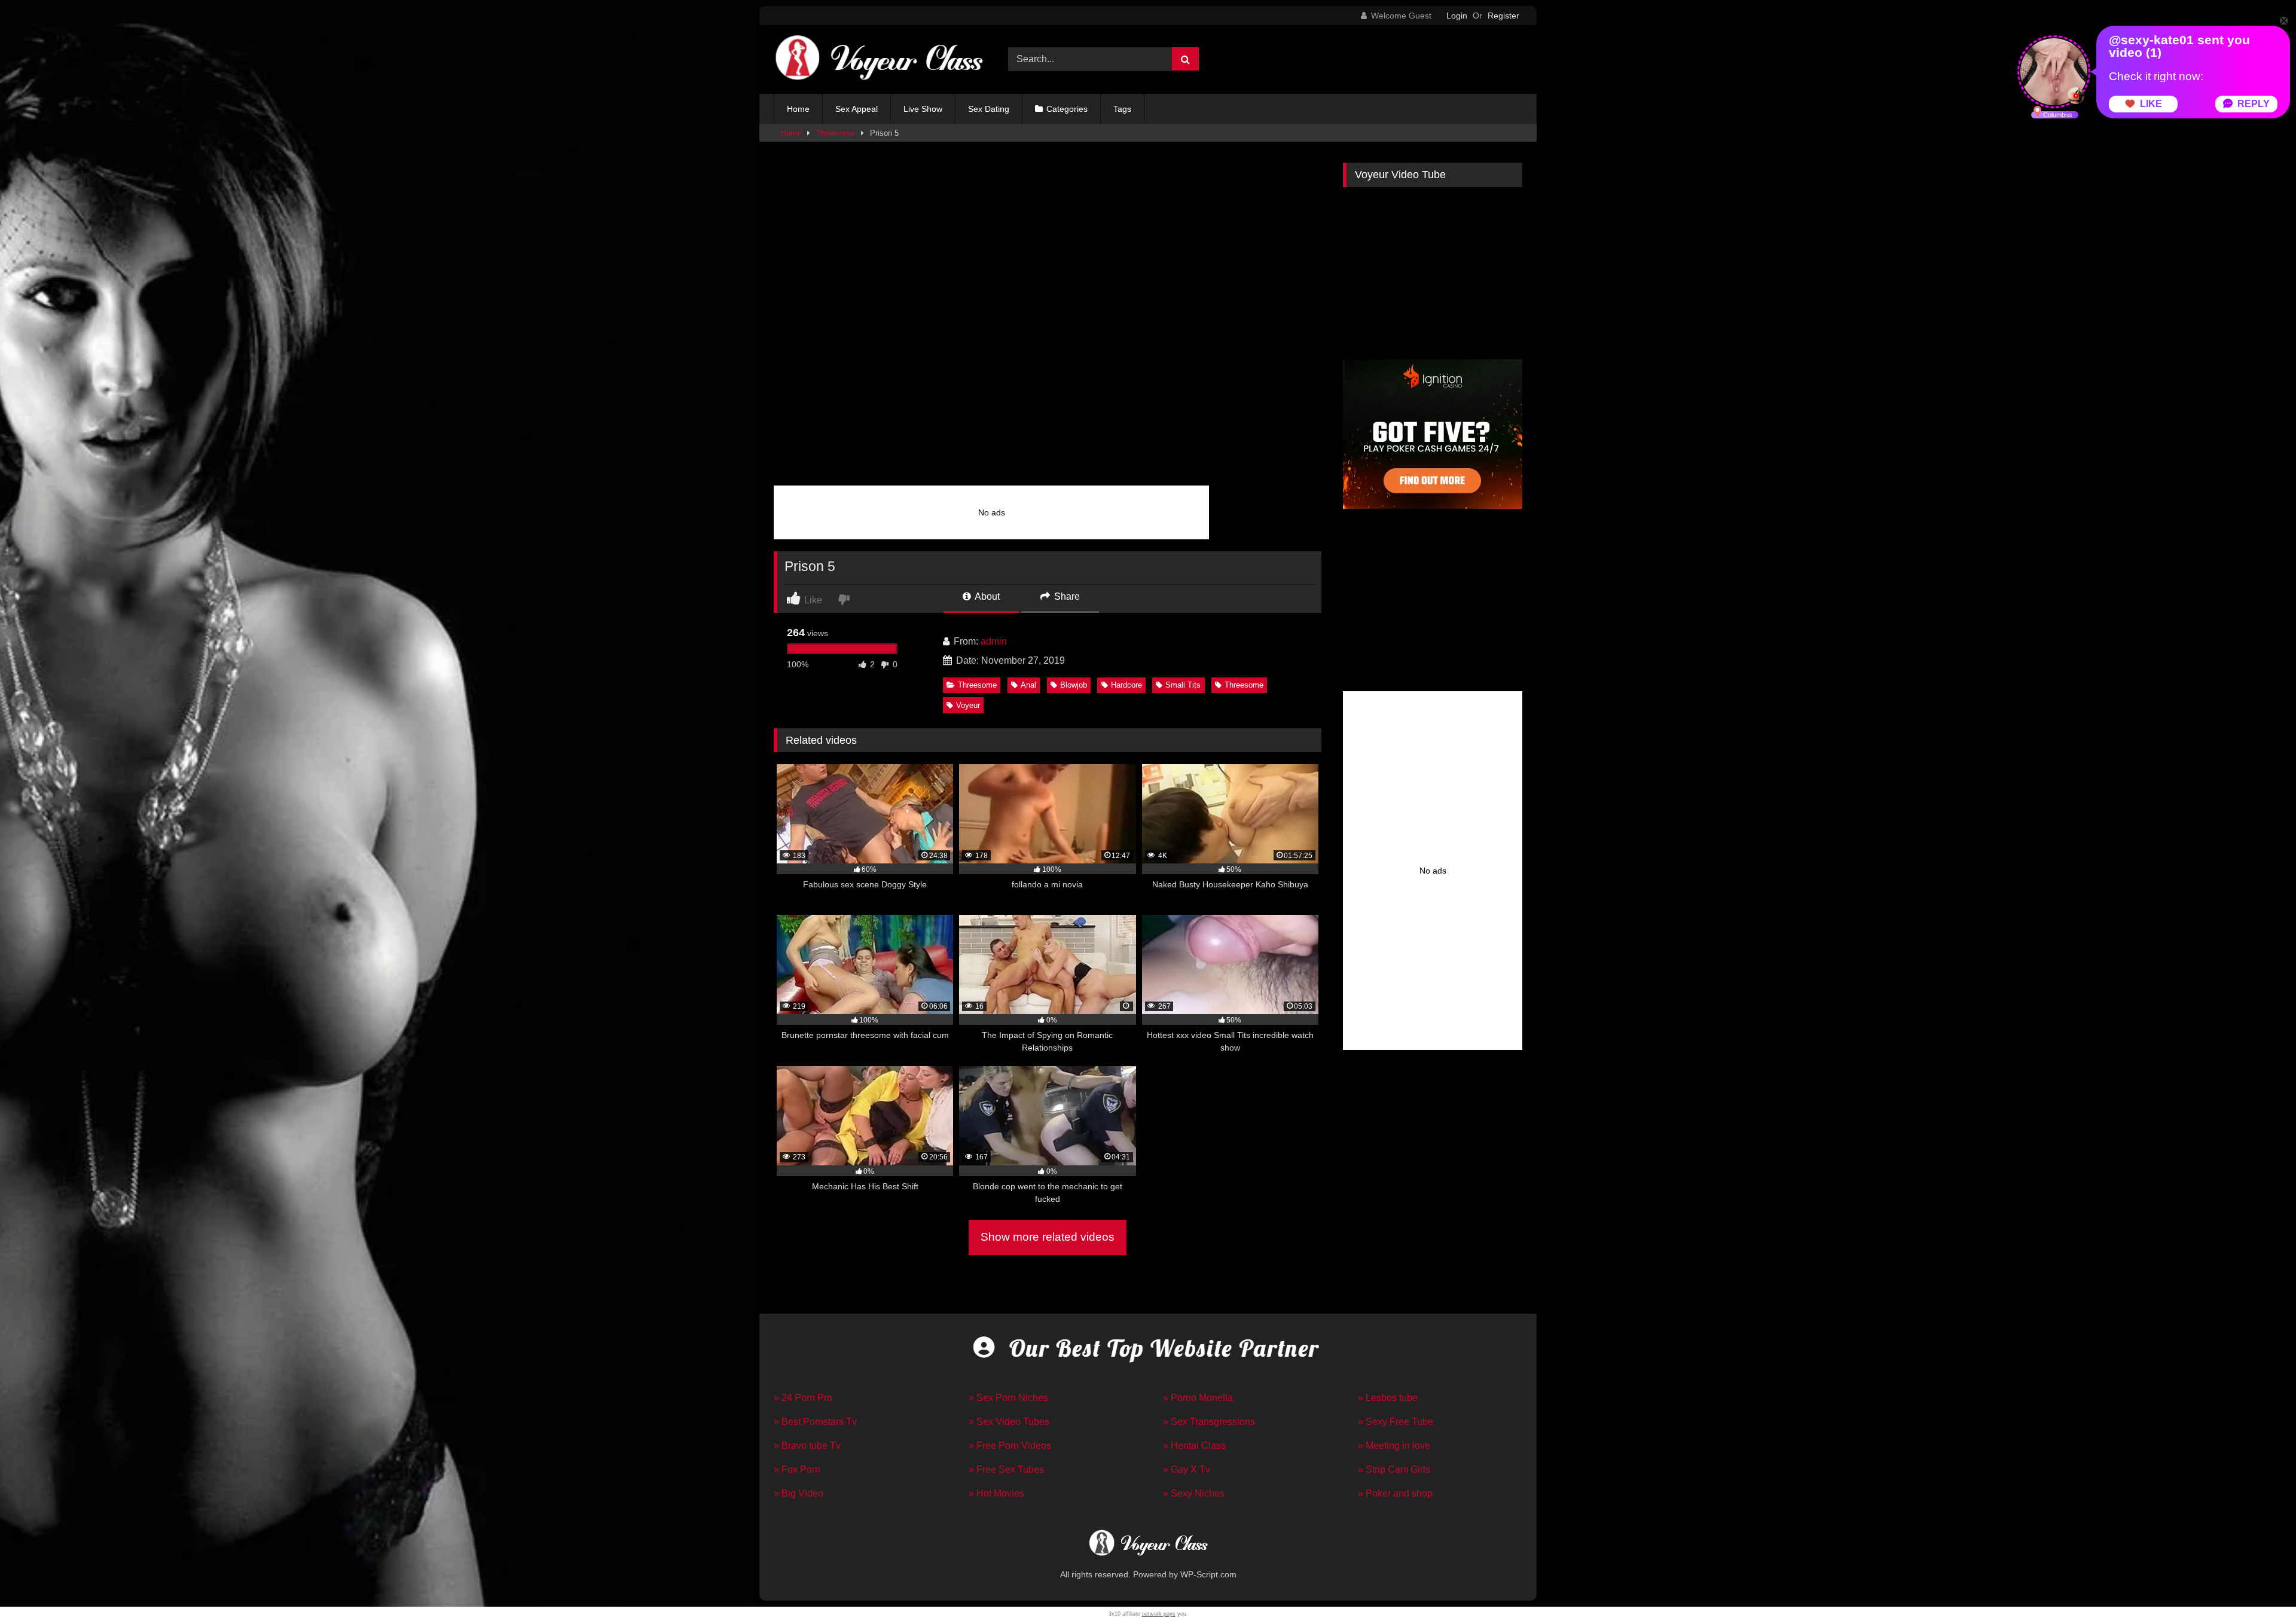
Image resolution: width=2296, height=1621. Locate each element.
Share (1066, 596)
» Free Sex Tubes (1006, 1469)
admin (994, 641)
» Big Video (799, 1493)
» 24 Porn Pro (803, 1398)
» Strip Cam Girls (1394, 1469)
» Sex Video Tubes (1009, 1422)
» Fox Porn (797, 1469)
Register (1503, 16)
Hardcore (1126, 685)
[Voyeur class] (878, 59)
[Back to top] (2259, 1585)
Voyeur (968, 705)
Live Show (923, 109)
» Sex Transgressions (1209, 1422)
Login (1457, 16)
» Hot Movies (996, 1493)
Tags (1122, 109)
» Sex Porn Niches (1008, 1398)
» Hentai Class (1194, 1446)
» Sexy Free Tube (1396, 1422)
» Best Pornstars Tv (815, 1422)
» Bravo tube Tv (807, 1446)
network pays (1159, 1614)
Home (798, 109)
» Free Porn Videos (1010, 1446)
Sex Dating (989, 109)
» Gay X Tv (1187, 1469)
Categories (1067, 109)
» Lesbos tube (1388, 1398)
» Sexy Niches (1194, 1493)
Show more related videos (1048, 1237)
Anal (1028, 685)
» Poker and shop (1395, 1493)
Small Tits (1183, 685)
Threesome (836, 133)
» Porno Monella (1198, 1398)
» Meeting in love (1394, 1446)
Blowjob (1074, 685)
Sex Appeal (857, 109)
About (986, 596)
